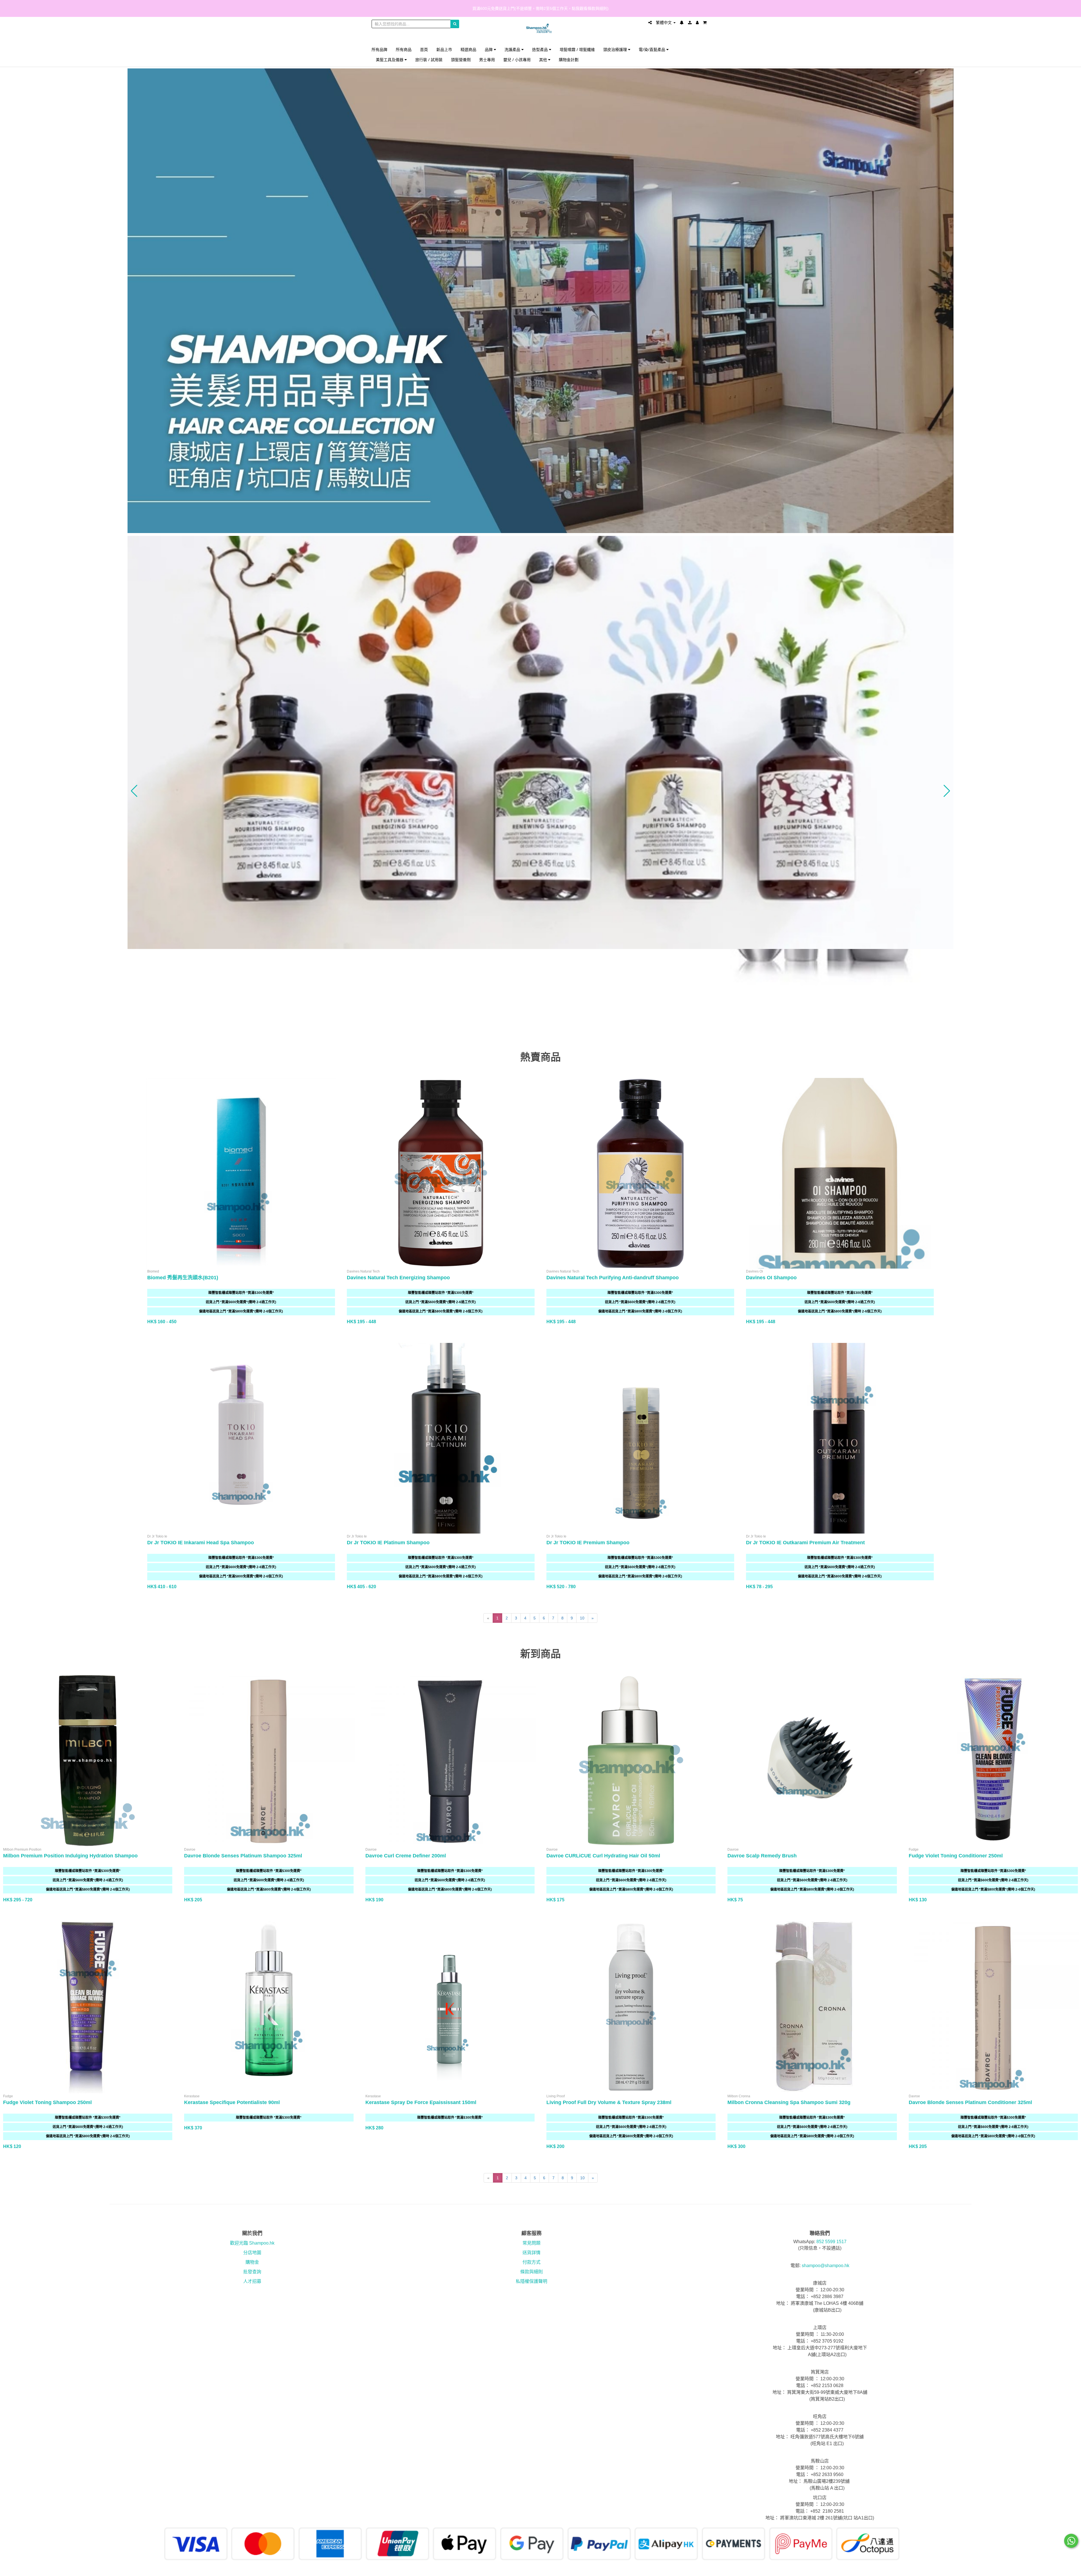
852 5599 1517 (831, 2242)
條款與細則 (531, 2272)
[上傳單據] (690, 23)
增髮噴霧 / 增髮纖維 (577, 49)
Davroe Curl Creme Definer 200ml (406, 1856)
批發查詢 (252, 2272)
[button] (134, 791)
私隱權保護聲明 (531, 2281)
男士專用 (487, 60)
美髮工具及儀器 (390, 60)
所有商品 (404, 49)
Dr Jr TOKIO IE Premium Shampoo (588, 1543)
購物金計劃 (569, 60)
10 (582, 1618)
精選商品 (468, 49)
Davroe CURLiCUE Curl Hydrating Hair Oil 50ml (603, 1856)
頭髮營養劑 (461, 60)
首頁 (424, 49)
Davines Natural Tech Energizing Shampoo (398, 1278)
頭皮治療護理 (616, 49)
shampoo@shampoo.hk (826, 2266)
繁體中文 (664, 23)
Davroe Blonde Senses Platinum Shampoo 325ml (243, 1856)
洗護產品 (513, 49)
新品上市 (444, 49)
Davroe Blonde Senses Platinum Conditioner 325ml (970, 2102)
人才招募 (252, 2281)
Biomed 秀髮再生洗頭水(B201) (183, 1278)
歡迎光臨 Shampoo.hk (252, 2243)
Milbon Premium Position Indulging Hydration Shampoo (70, 1856)
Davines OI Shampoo (771, 1278)
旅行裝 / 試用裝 (429, 60)
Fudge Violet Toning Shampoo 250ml (47, 2102)
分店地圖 (252, 2253)
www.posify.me (694, 2569)
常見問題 (531, 2243)
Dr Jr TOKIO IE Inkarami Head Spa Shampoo (201, 1543)
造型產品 (540, 49)
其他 (544, 60)
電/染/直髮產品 (653, 49)
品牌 (489, 49)
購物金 (252, 2262)
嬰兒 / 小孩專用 (517, 60)
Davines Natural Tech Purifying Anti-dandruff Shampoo (613, 1278)
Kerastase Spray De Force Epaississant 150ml (421, 2102)
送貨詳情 (531, 2253)
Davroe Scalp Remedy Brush (762, 1856)
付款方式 (531, 2262)
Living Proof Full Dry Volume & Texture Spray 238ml (609, 2102)
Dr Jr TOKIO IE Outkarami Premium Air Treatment (805, 1543)
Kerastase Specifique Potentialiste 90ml (232, 2102)
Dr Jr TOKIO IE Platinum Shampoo (388, 1543)
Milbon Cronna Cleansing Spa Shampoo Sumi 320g (789, 2102)
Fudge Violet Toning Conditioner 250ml (956, 1856)
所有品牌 (379, 49)
